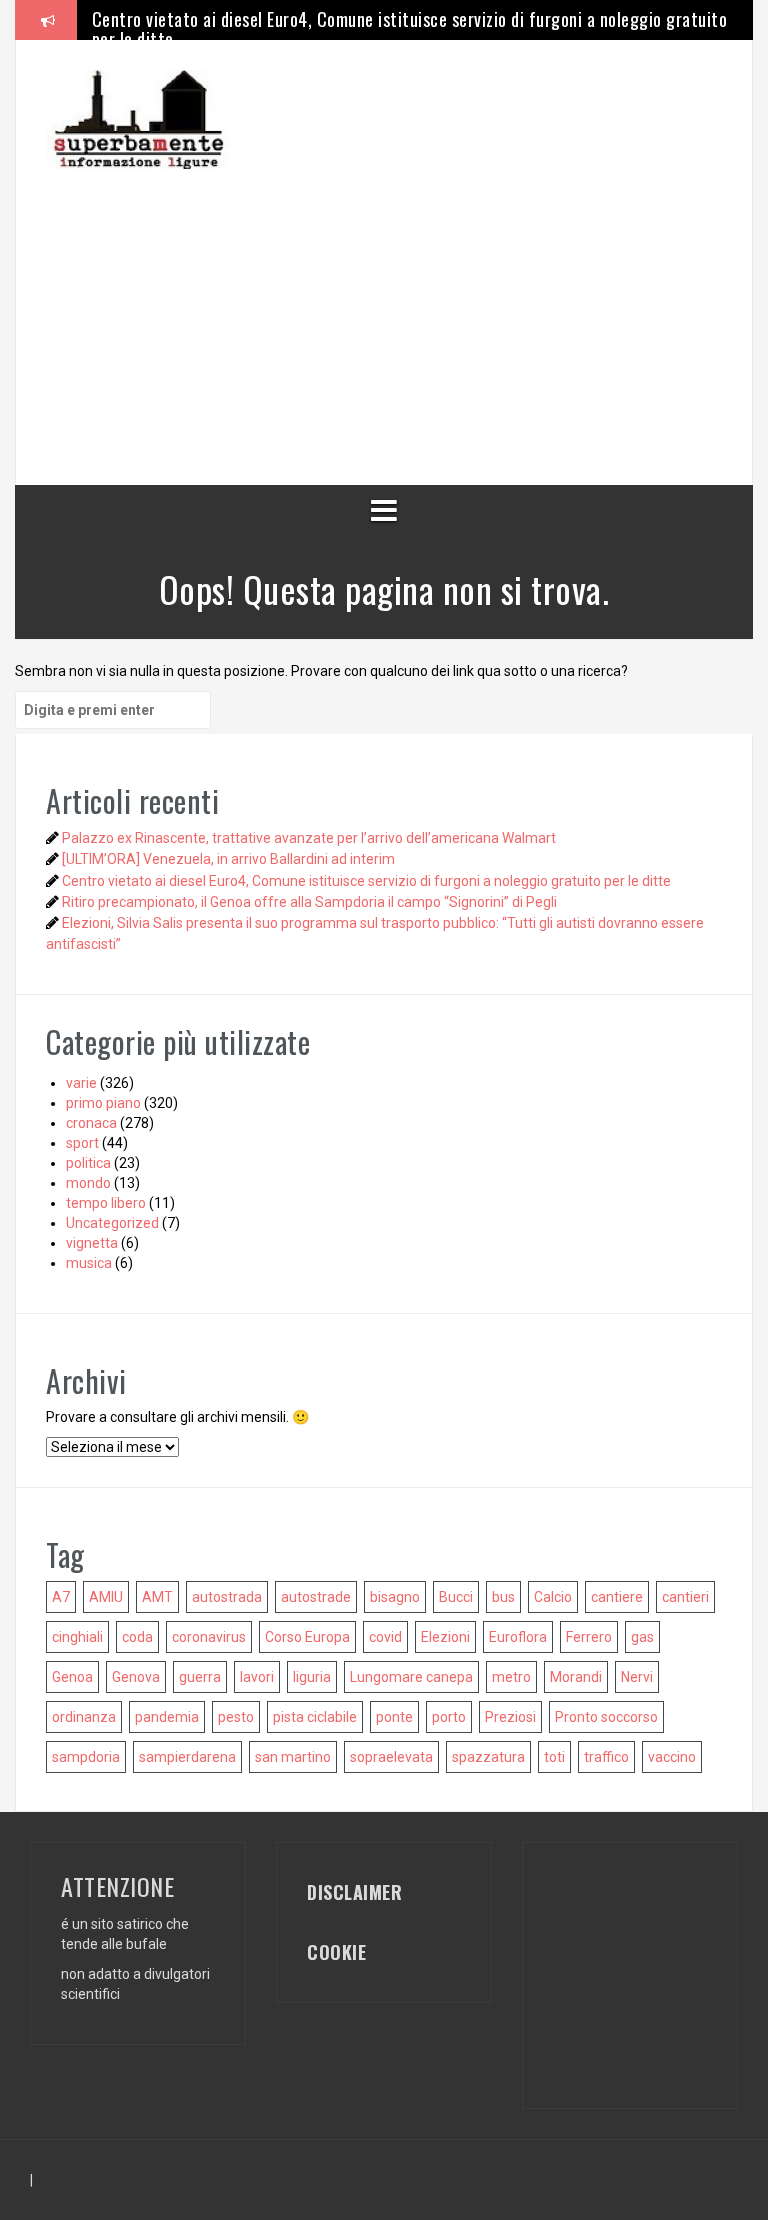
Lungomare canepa (411, 1677)
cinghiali (77, 1637)
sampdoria (86, 1757)
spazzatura (488, 1757)
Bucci (456, 1597)
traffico (606, 1757)
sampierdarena (187, 1757)
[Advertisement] (407, 310)
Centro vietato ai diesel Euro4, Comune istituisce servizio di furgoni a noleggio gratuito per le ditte (410, 29)
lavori (257, 1677)
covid (385, 1637)
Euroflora (518, 1637)
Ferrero (589, 1637)
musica (89, 1263)
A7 (61, 1597)
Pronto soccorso (606, 1717)
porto (449, 1717)
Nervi (637, 1677)
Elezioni (445, 1637)
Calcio (553, 1597)
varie (81, 1083)
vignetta (92, 1243)
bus (503, 1597)
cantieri (685, 1597)
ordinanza (84, 1717)
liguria (312, 1677)
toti (554, 1757)
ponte (394, 1717)
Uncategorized (112, 1223)
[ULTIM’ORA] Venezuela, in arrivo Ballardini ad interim (228, 859)
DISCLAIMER (354, 1892)
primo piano (103, 1103)
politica (88, 1163)
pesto (236, 1717)
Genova (136, 1677)
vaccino (672, 1757)
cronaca (91, 1123)
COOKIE (336, 1952)
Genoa (72, 1677)
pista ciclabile (315, 1717)
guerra (200, 1677)
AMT (157, 1597)
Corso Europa (307, 1637)
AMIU (106, 1597)
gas (642, 1637)
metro (511, 1677)
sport (82, 1143)
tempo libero (106, 1203)
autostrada (227, 1597)
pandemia (167, 1717)
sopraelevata (391, 1757)
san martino (293, 1757)
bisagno (395, 1597)
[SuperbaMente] (146, 119)
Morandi (576, 1677)
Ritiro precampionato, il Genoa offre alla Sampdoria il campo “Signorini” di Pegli (309, 902)
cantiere (617, 1597)
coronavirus (209, 1637)
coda (137, 1637)
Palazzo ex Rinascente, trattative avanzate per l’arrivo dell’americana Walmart (309, 838)
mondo (88, 1183)
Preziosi (510, 1717)
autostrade (316, 1597)
